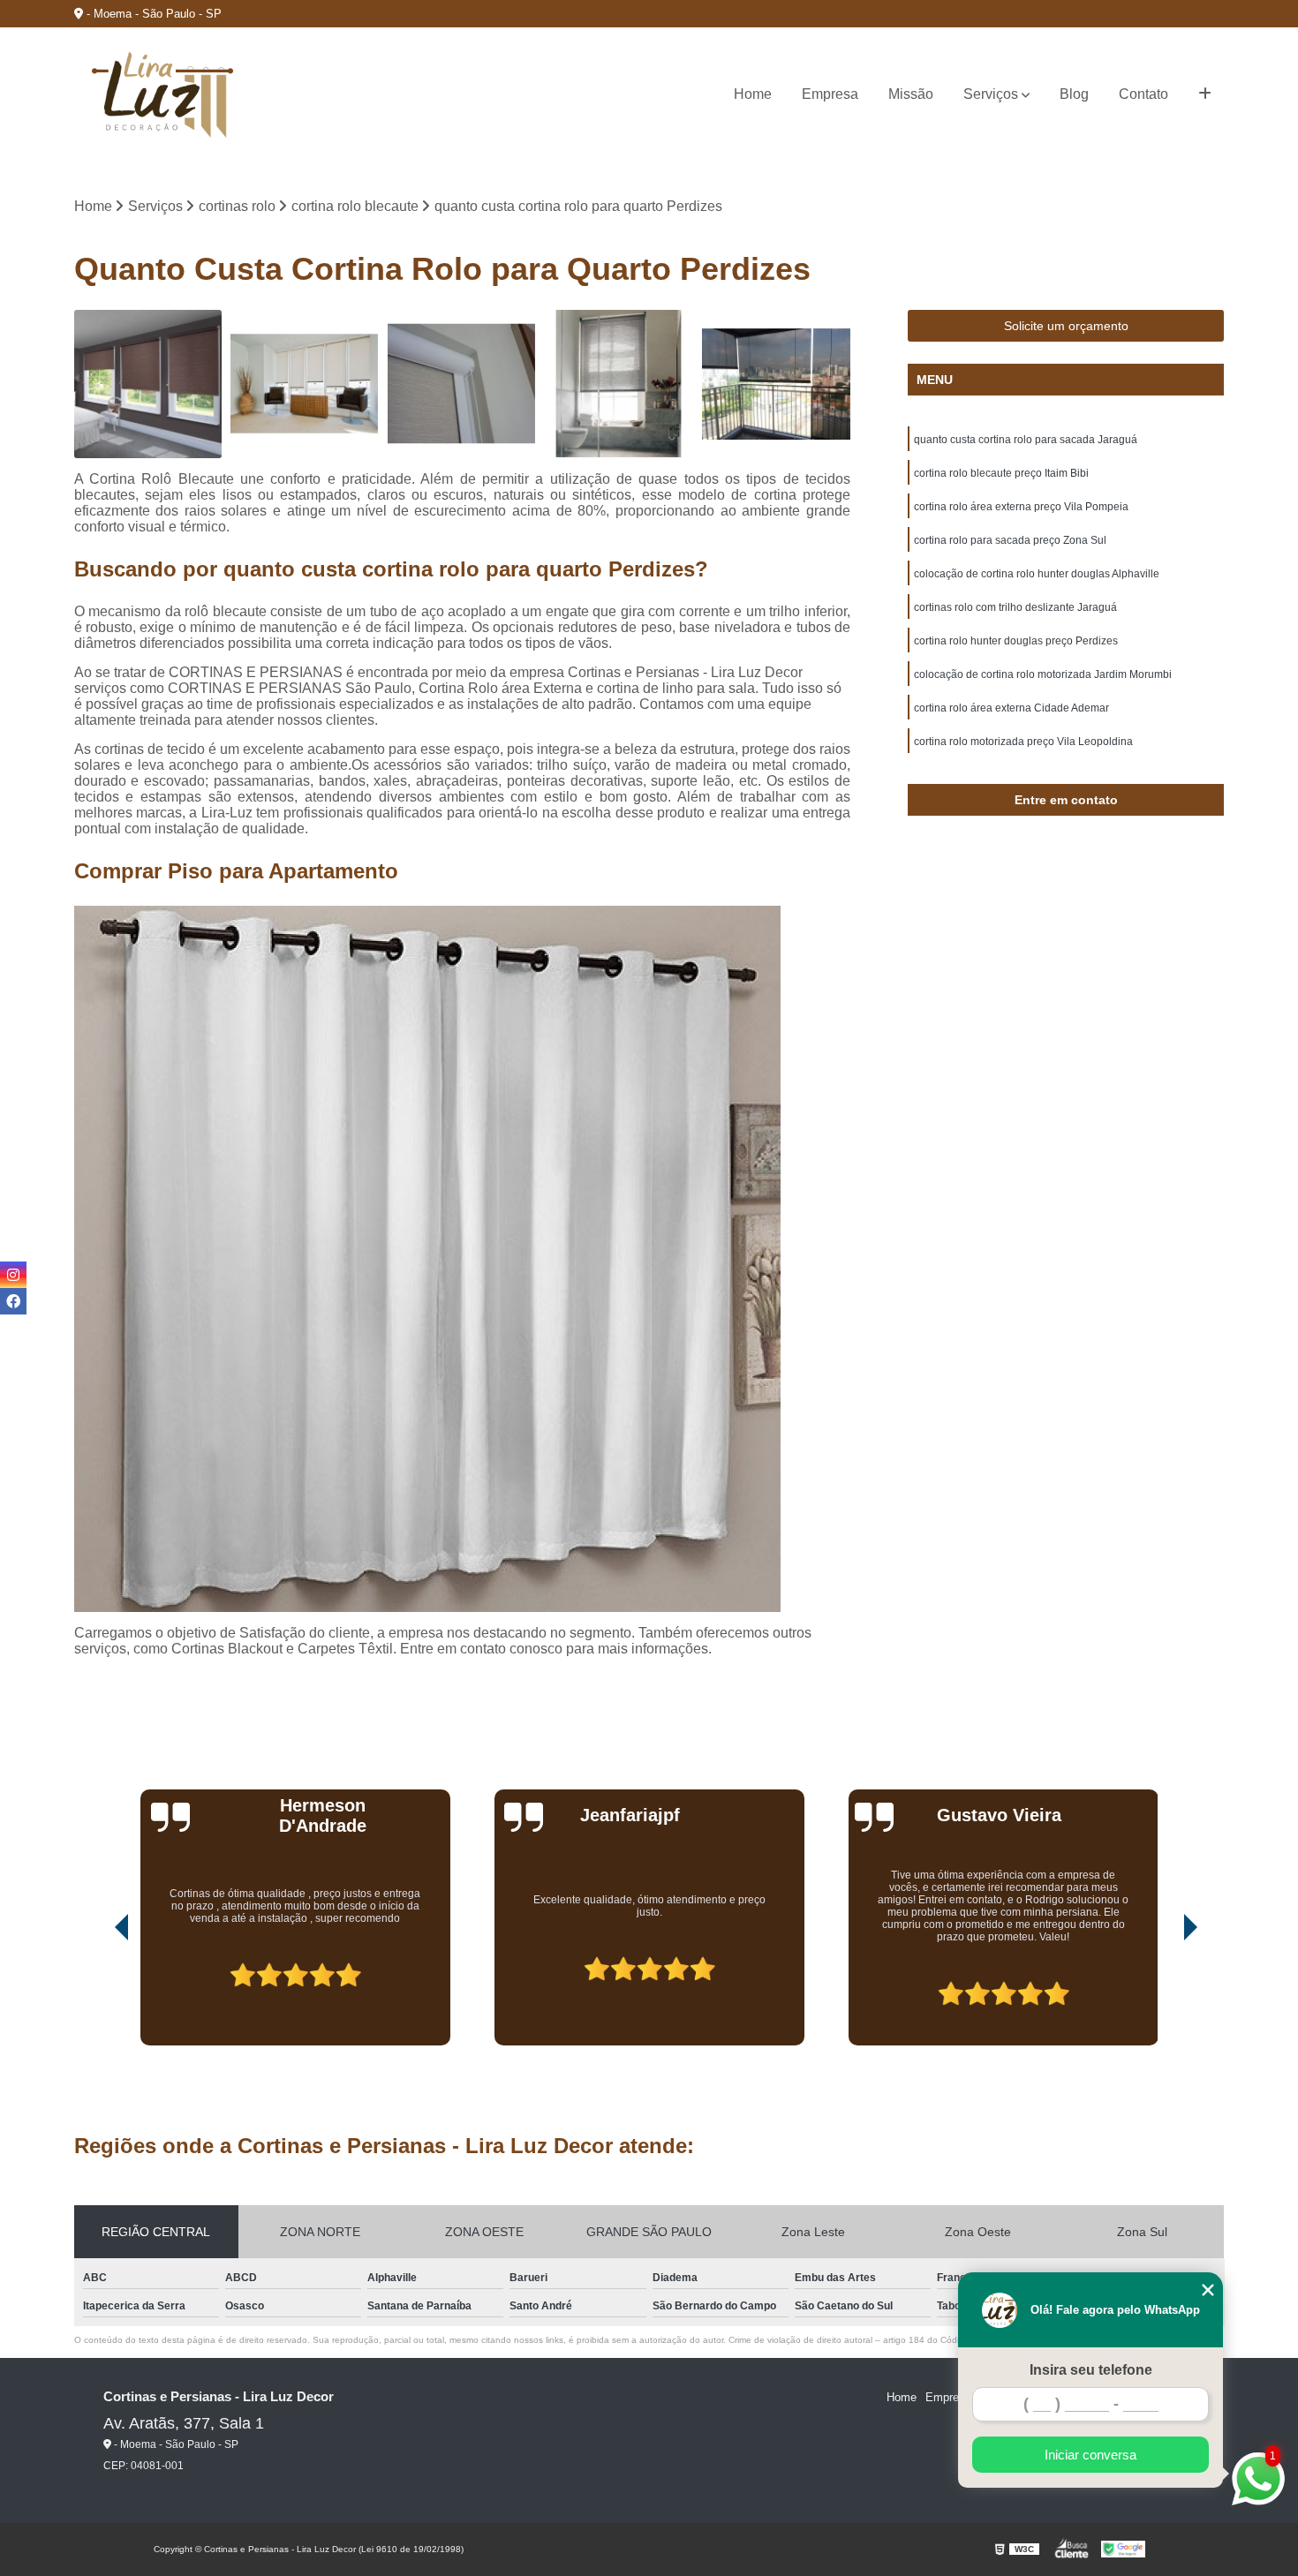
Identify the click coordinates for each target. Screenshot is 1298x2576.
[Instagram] (13, 1275)
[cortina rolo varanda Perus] (776, 384)
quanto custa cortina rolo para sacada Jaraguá (1026, 440)
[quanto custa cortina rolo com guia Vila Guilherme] (148, 384)
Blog (1074, 94)
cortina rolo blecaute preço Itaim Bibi (1001, 473)
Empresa (830, 94)
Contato (1143, 94)
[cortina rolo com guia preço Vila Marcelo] (305, 384)
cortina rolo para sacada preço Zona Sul (1010, 540)
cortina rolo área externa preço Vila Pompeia (1021, 507)
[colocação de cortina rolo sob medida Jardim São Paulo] (619, 384)
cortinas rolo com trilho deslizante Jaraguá (1015, 607)
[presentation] (97, 1995)
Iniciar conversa (1090, 2455)
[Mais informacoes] (1205, 94)
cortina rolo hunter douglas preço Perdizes (1016, 641)
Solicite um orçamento (1066, 326)
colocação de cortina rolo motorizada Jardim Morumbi (1043, 674)
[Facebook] (13, 1301)
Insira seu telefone (1091, 2370)
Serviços (991, 94)
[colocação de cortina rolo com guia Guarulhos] (462, 384)
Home (753, 94)
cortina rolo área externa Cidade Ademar (1011, 708)
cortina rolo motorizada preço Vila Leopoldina (1023, 742)
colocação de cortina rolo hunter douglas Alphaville (1037, 574)
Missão (911, 94)
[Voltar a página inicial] (162, 95)
